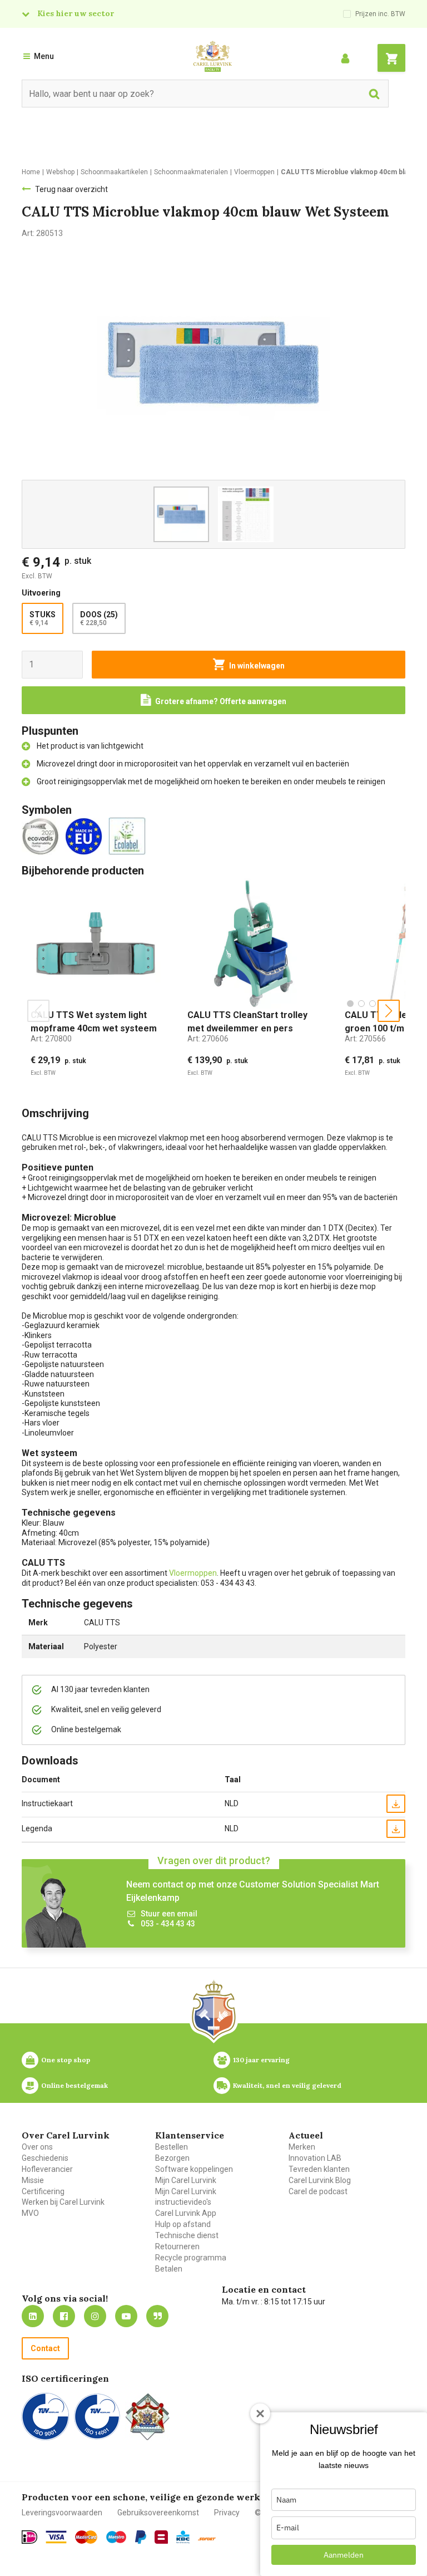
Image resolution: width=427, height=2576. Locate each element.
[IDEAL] (29, 2537)
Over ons (37, 2147)
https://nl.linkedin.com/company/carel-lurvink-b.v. (33, 2316)
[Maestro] (116, 2537)
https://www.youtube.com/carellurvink (126, 2316)
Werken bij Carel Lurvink (63, 2202)
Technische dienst (187, 2235)
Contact (45, 2348)
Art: (51, 1039)
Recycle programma (191, 2258)
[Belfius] (161, 2537)
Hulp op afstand (183, 2224)
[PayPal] (141, 2537)
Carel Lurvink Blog (320, 2180)
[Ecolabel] (129, 835)
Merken (302, 2147)
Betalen (169, 2269)
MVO (30, 2213)
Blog (157, 2316)
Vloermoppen (193, 1573)
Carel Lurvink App (186, 2213)
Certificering (43, 2191)
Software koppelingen (194, 2169)
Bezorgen (172, 2158)
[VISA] (56, 2537)
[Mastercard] (86, 2537)
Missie (33, 2180)
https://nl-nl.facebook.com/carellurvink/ (64, 2316)
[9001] (45, 2417)
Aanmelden (344, 2555)
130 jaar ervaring (261, 2060)
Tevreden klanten (319, 2169)
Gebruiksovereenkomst (158, 2513)
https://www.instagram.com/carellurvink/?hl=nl (95, 2316)
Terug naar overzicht (71, 189)
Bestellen (172, 2147)
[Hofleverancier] (147, 2417)
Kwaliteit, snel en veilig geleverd (287, 2085)
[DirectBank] (207, 2539)
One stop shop (66, 2060)
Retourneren (177, 2246)
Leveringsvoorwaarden (62, 2513)
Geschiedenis (45, 2158)
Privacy (227, 2513)
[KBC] (183, 2537)
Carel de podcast (318, 2191)
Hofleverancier (47, 2169)
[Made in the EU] (86, 835)
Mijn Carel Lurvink (186, 2180)
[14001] (97, 2417)
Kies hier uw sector (76, 13)
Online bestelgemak (75, 2085)
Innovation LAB (315, 2158)
